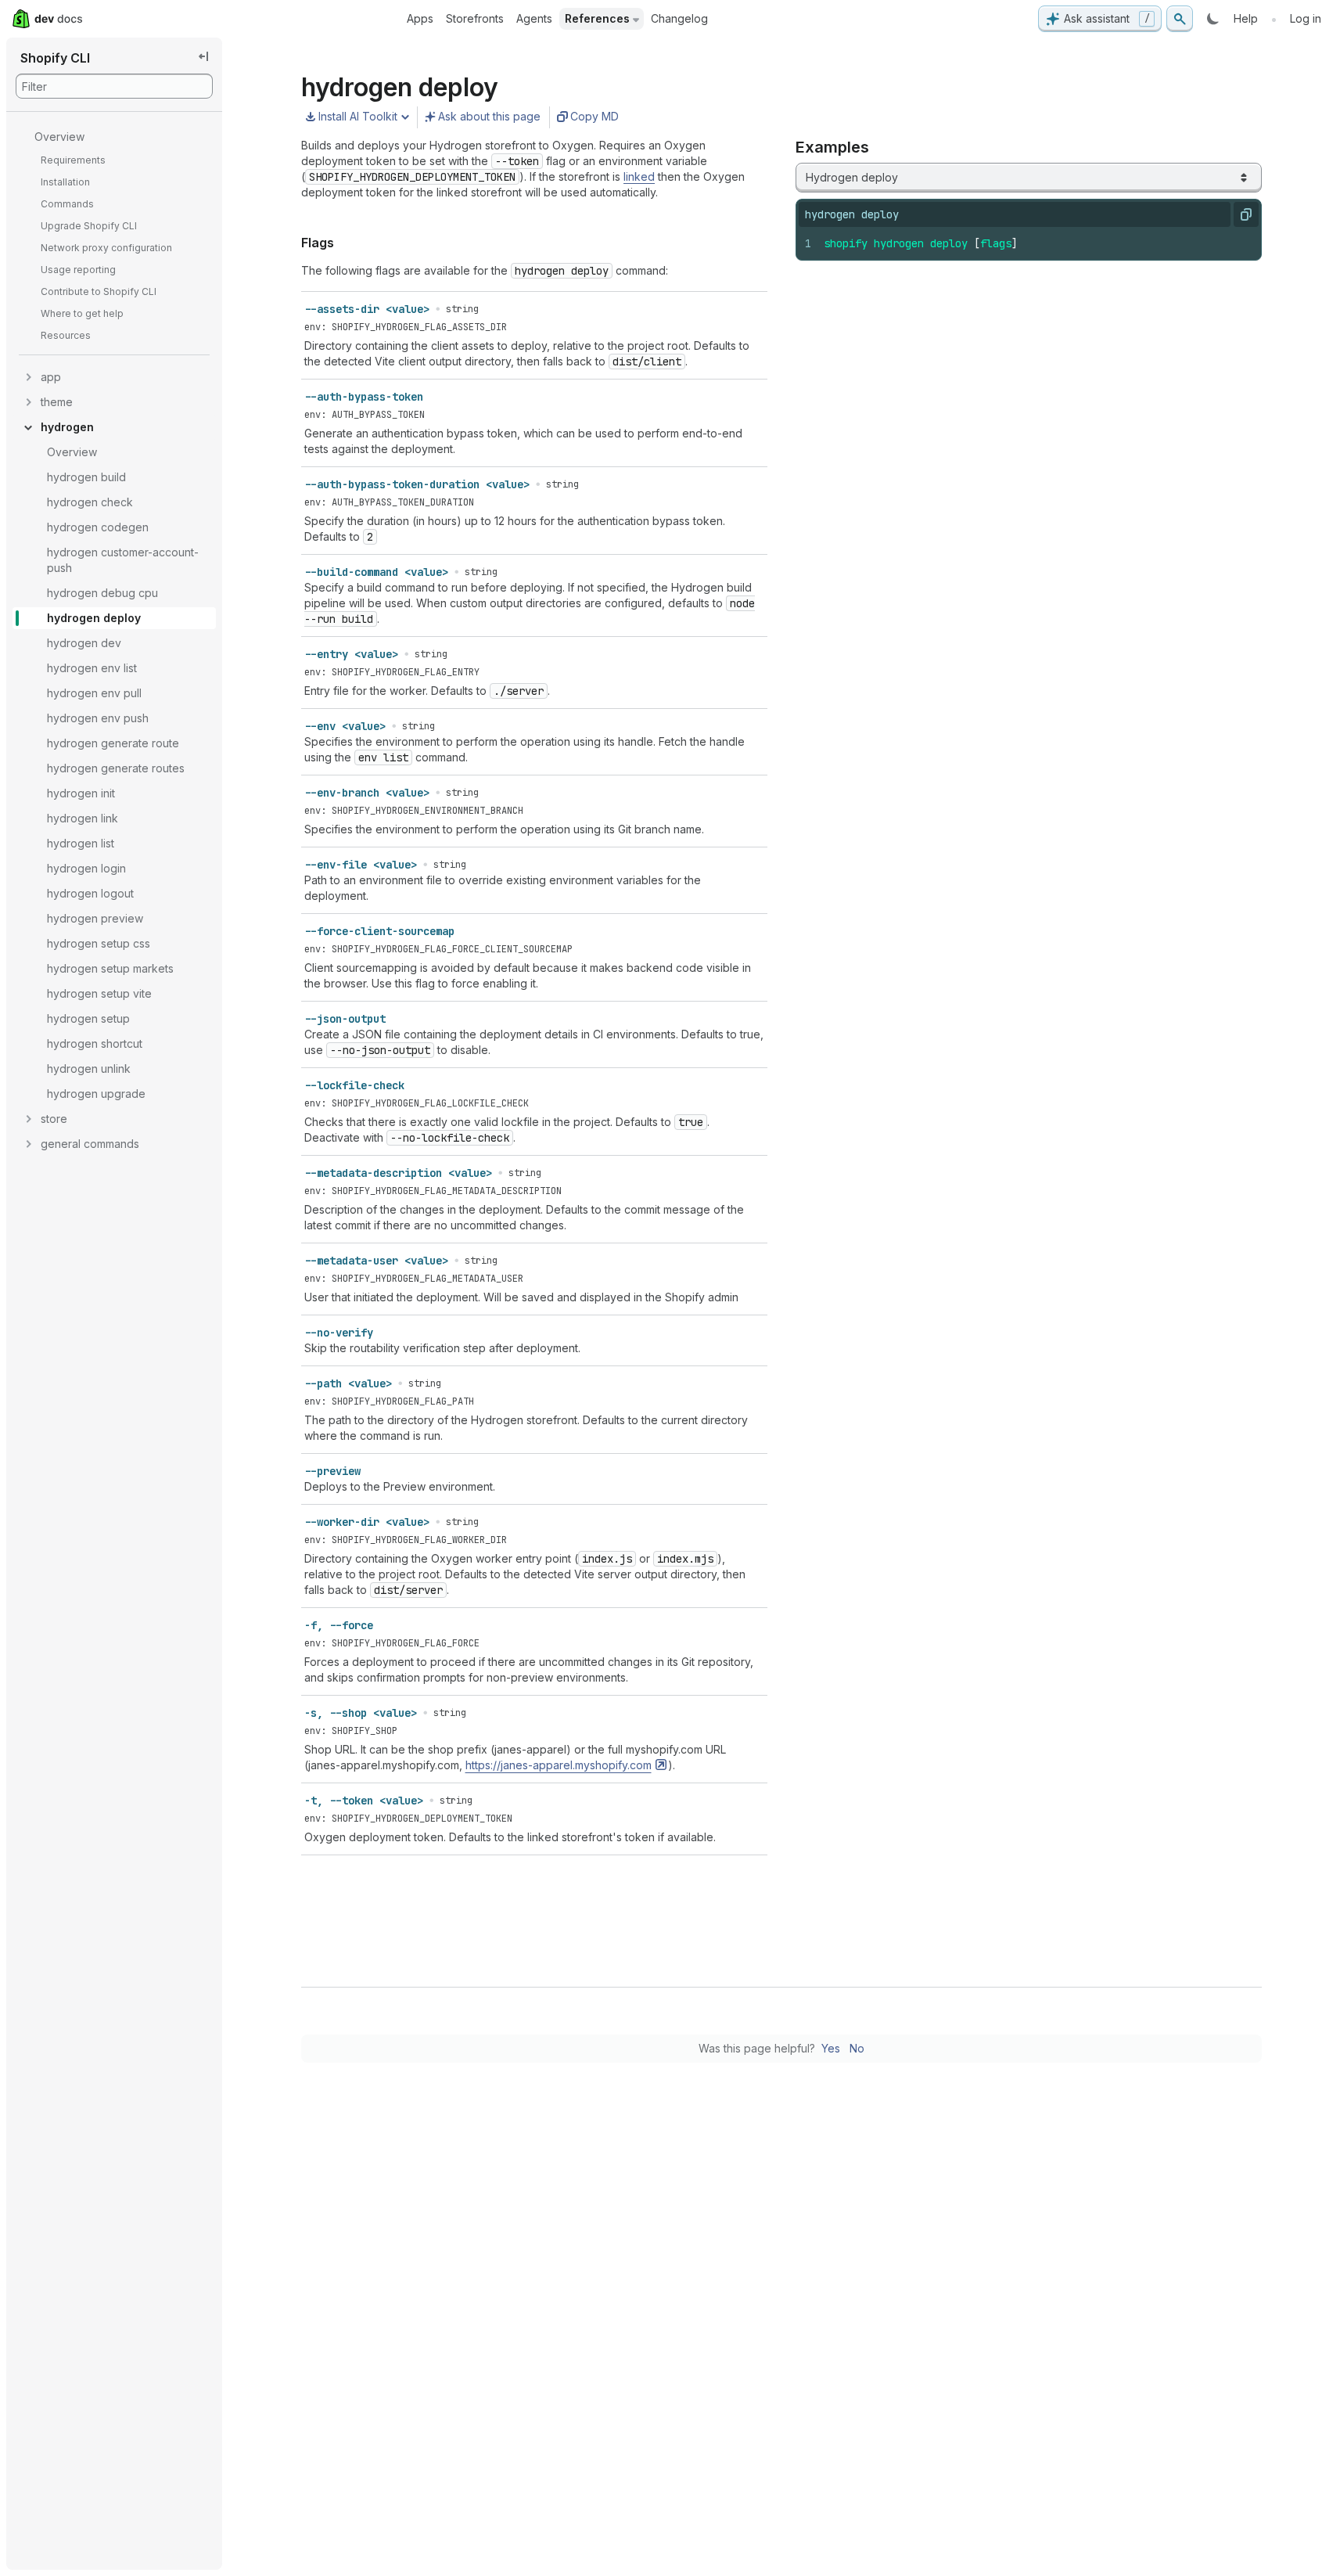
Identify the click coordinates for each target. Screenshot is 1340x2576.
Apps (420, 18)
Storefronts (475, 18)
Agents (534, 18)
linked (639, 176)
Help (1246, 18)
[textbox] (1036, 243)
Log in (1306, 18)
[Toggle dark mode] (1213, 19)
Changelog (679, 18)
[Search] (1180, 19)
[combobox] (1029, 178)
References (597, 18)
